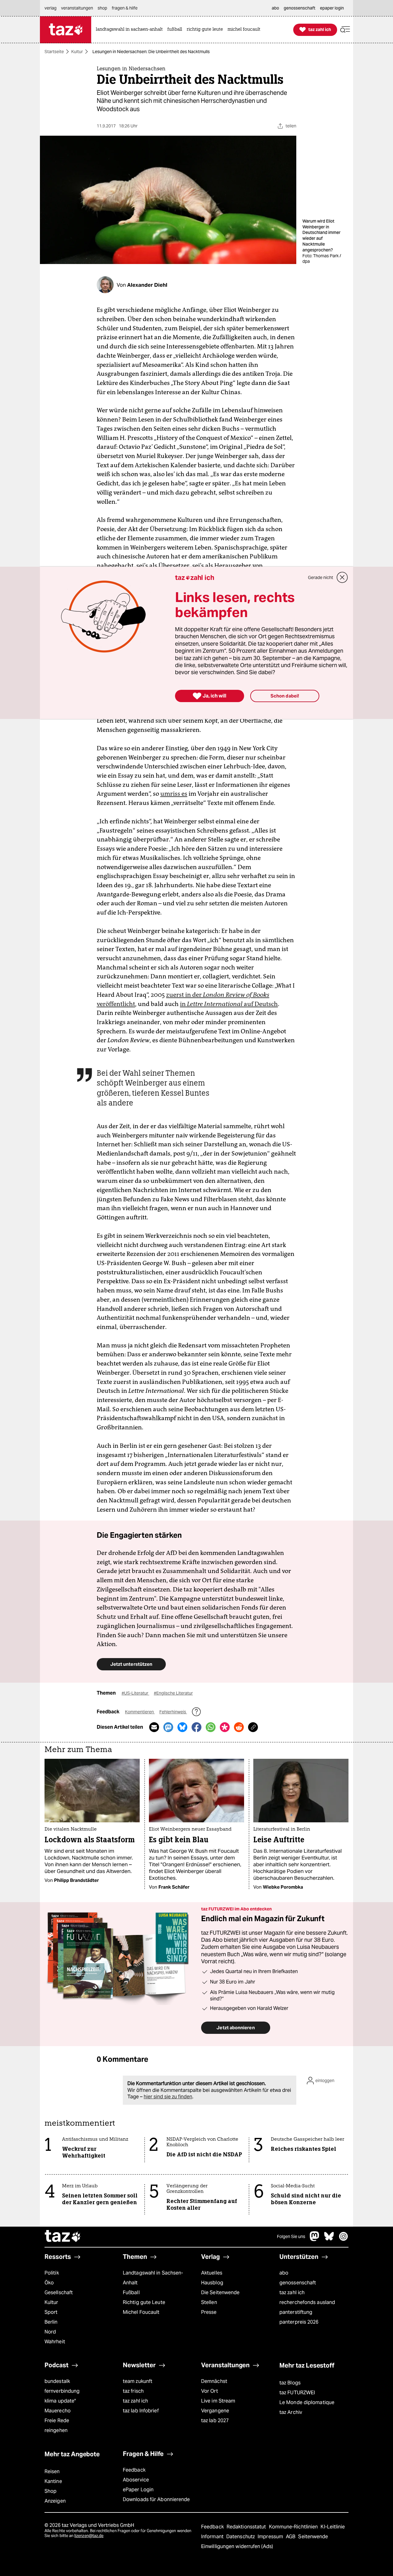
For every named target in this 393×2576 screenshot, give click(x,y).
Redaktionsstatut (247, 2527)
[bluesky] (329, 2239)
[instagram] (344, 2239)
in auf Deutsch (229, 1004)
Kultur (77, 52)
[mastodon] (315, 2239)
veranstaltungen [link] (77, 8)
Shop (51, 2491)
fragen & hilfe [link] (125, 8)
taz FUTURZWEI (297, 2393)
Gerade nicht (321, 577)
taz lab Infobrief (141, 2411)
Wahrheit (55, 2342)
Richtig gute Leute (144, 2302)
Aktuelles (212, 2273)
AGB (291, 2537)
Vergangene (215, 2411)
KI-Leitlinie (333, 2527)
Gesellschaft (59, 2292)
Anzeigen (55, 2501)
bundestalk (57, 2381)
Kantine (53, 2481)
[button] (345, 30)
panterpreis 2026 (299, 2322)
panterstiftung (296, 2312)
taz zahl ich (292, 2292)
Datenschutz (241, 2537)
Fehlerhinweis (173, 1712)
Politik (52, 2273)
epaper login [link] (332, 8)
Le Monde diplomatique (307, 2402)
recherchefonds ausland (307, 2302)
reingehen (56, 2430)
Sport (51, 2312)
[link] (131, 30)
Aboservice (136, 2480)
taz (63, 2237)
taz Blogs (290, 2383)
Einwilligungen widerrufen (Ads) (237, 2546)
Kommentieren (140, 1712)
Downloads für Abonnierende (156, 2499)
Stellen (209, 2302)
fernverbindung (62, 2391)
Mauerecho (58, 2411)
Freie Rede (57, 2421)
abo (284, 2273)
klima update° (60, 2401)
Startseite (54, 52)
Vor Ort (210, 2391)
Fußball (131, 2292)
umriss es (174, 794)
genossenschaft (298, 2283)
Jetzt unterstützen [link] (131, 1664)
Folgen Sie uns (291, 2236)
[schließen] (342, 577)
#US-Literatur (135, 1693)
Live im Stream (218, 2401)
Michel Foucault (141, 2312)
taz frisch (133, 2391)
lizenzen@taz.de (89, 2536)
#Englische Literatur (173, 1693)
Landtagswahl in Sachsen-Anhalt (153, 2278)
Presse (209, 2312)
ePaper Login (138, 2490)
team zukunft (138, 2381)
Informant (213, 2537)
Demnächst (214, 2381)
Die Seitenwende (220, 2292)
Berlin (51, 2322)
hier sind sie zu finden (168, 2097)
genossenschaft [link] (300, 8)
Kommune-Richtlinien (294, 2527)
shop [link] (102, 8)
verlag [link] (51, 8)
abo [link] (275, 8)
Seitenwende (313, 2537)
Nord (50, 2332)
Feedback (134, 2470)
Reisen (52, 2471)
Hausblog (212, 2283)
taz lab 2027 (215, 2421)
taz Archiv (291, 2412)
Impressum (271, 2537)
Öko (49, 2283)
